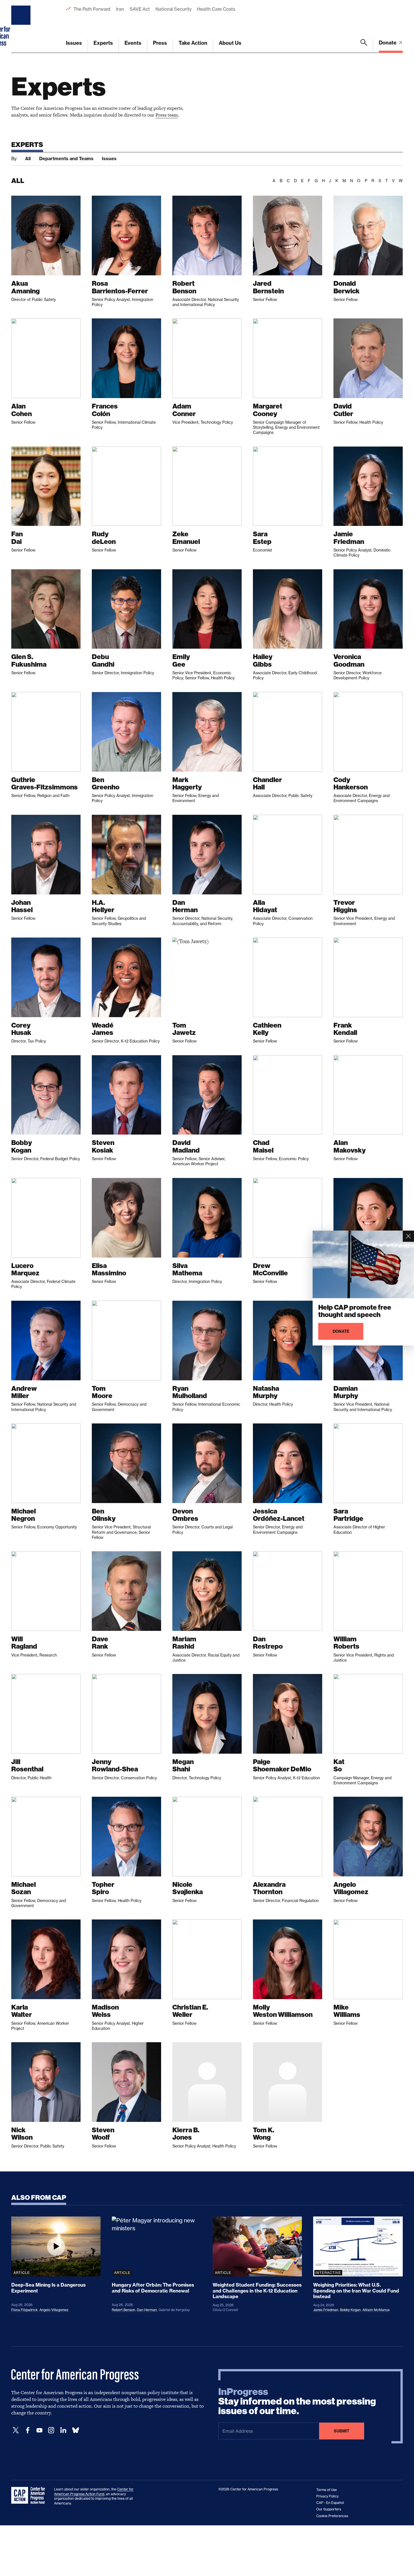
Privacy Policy (327, 2496)
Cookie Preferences (332, 2516)
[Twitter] (16, 2430)
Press (160, 43)
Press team (167, 115)
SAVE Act (140, 9)
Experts (103, 43)
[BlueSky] (75, 2430)
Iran (120, 9)
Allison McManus (376, 2310)
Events (133, 43)
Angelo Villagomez (54, 2310)
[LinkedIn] (63, 2430)
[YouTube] (39, 2430)
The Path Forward (92, 9)
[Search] (364, 46)
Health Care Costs (216, 9)
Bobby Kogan (350, 2310)
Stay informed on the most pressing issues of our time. (297, 2401)
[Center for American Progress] (22, 26)
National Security (173, 9)
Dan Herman (147, 2310)
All (28, 159)
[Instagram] (51, 2430)
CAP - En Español (330, 2503)
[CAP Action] (30, 2495)
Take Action (193, 43)
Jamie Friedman (326, 2310)
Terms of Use (327, 2490)
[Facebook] (28, 2430)
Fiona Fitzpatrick (25, 2310)
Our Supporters (329, 2509)
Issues (74, 43)
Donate (388, 43)
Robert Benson (123, 2310)
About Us (230, 43)
